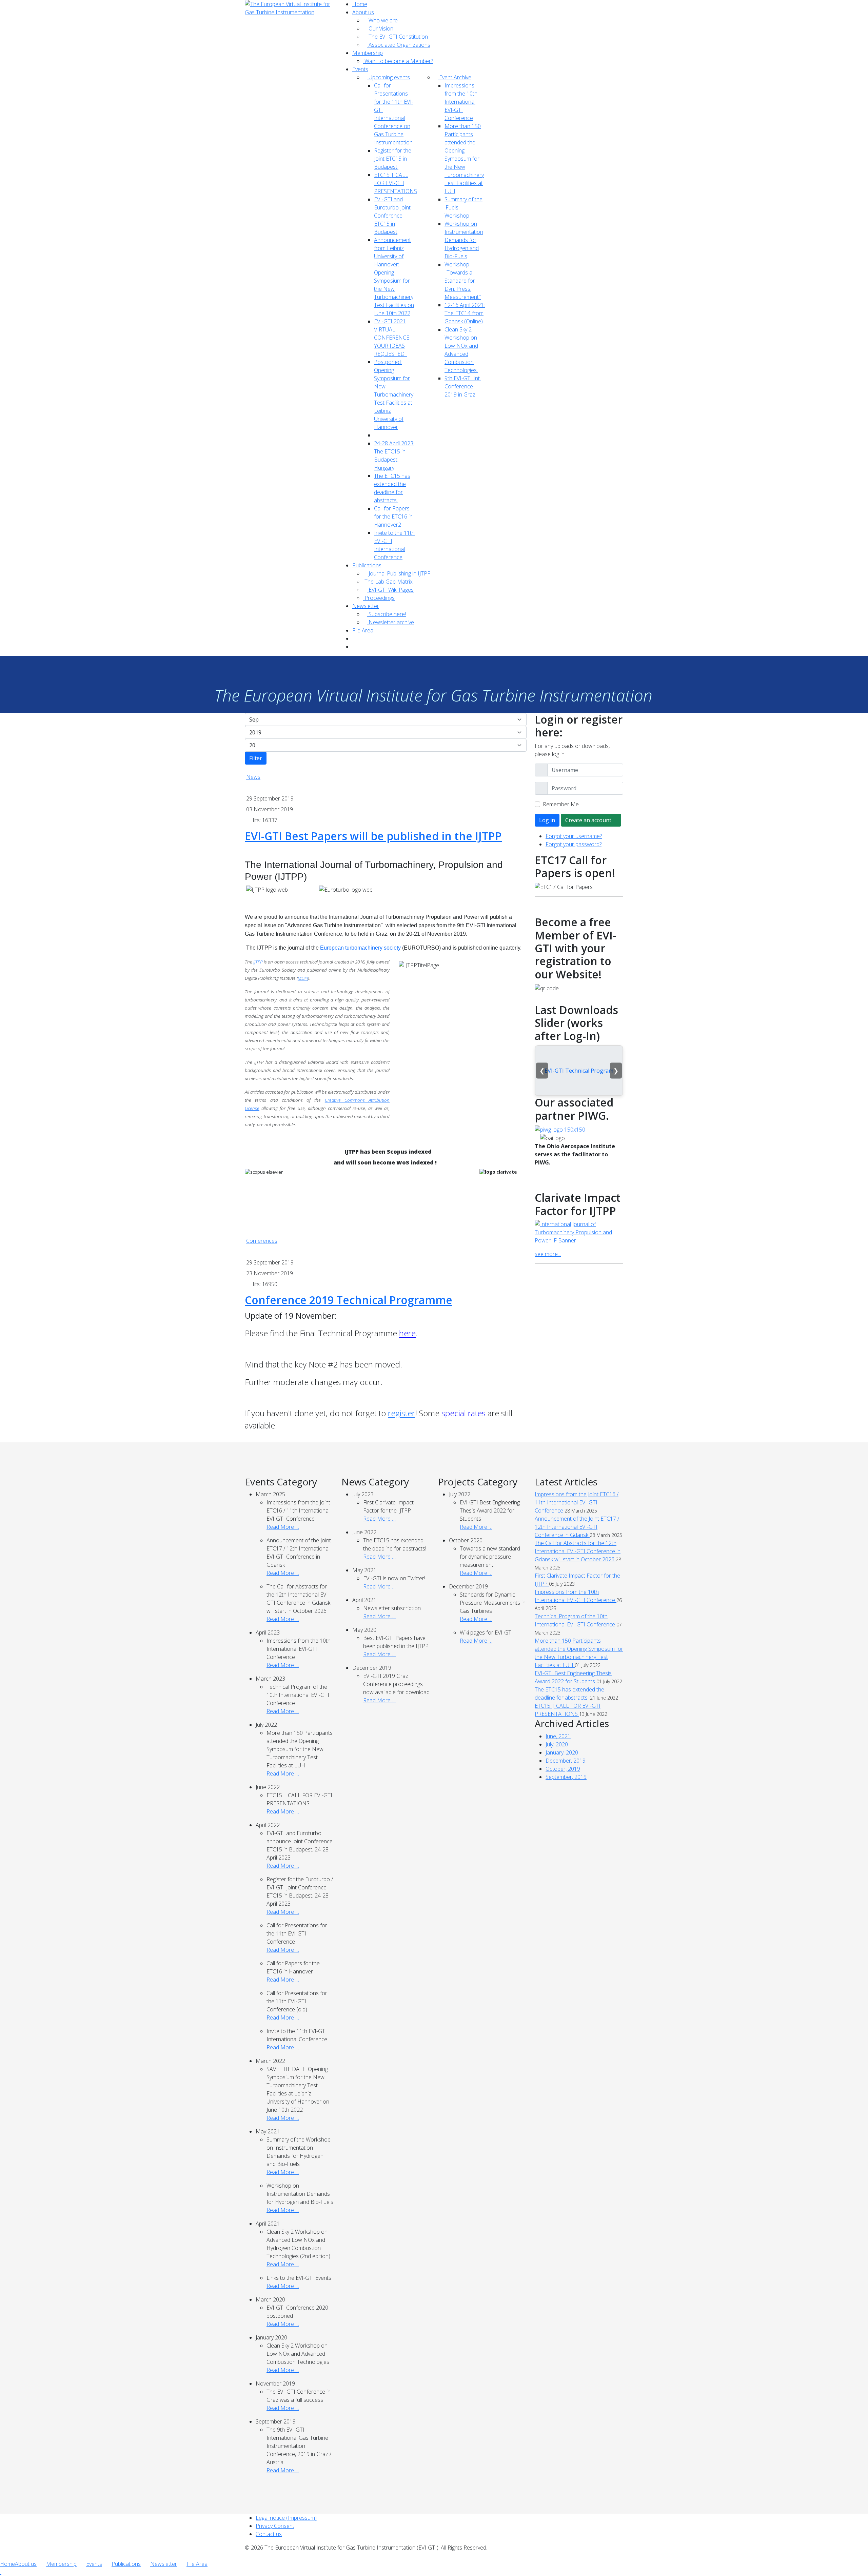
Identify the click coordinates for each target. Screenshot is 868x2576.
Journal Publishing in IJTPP (399, 573)
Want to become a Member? (398, 61)
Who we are (382, 20)
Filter (256, 758)
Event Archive (455, 77)
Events (360, 69)
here (407, 1333)
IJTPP (258, 962)
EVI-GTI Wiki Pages (390, 590)
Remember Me (561, 804)
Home (360, 4)
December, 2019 (566, 1761)
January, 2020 (562, 1752)
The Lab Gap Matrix (388, 582)
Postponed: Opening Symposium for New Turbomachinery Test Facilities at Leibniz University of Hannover (394, 394)
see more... (548, 1254)
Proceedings (379, 598)
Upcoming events (389, 77)
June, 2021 (558, 1736)
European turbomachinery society (360, 948)
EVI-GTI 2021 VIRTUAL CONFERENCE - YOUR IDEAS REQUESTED (393, 338)
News (253, 777)
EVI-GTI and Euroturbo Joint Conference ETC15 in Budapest (392, 216)
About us (363, 12)
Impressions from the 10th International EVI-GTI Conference (461, 102)
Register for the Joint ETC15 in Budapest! (393, 159)
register (401, 1413)
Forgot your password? (574, 844)
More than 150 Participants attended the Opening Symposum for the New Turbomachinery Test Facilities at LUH (464, 159)
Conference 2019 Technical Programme (349, 1300)
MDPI (303, 978)
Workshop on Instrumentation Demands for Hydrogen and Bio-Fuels (464, 240)
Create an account (589, 820)
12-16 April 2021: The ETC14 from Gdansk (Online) (465, 313)
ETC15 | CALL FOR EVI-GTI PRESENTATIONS (396, 183)
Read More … (283, 1527)
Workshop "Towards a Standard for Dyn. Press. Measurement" (463, 281)
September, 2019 (566, 1777)
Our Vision (380, 28)
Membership (368, 53)
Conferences (262, 1241)
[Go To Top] (1, 2572)
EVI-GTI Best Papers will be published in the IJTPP (373, 836)
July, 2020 (557, 1744)
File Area (363, 630)
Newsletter (366, 606)
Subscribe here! (387, 614)
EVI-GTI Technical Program (579, 1071)
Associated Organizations (399, 45)
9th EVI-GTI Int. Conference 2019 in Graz (463, 386)
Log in (547, 820)
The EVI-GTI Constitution (398, 37)
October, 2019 (563, 1769)
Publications (367, 565)
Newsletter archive (391, 622)
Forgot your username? (574, 836)
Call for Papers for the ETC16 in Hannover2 (393, 516)
